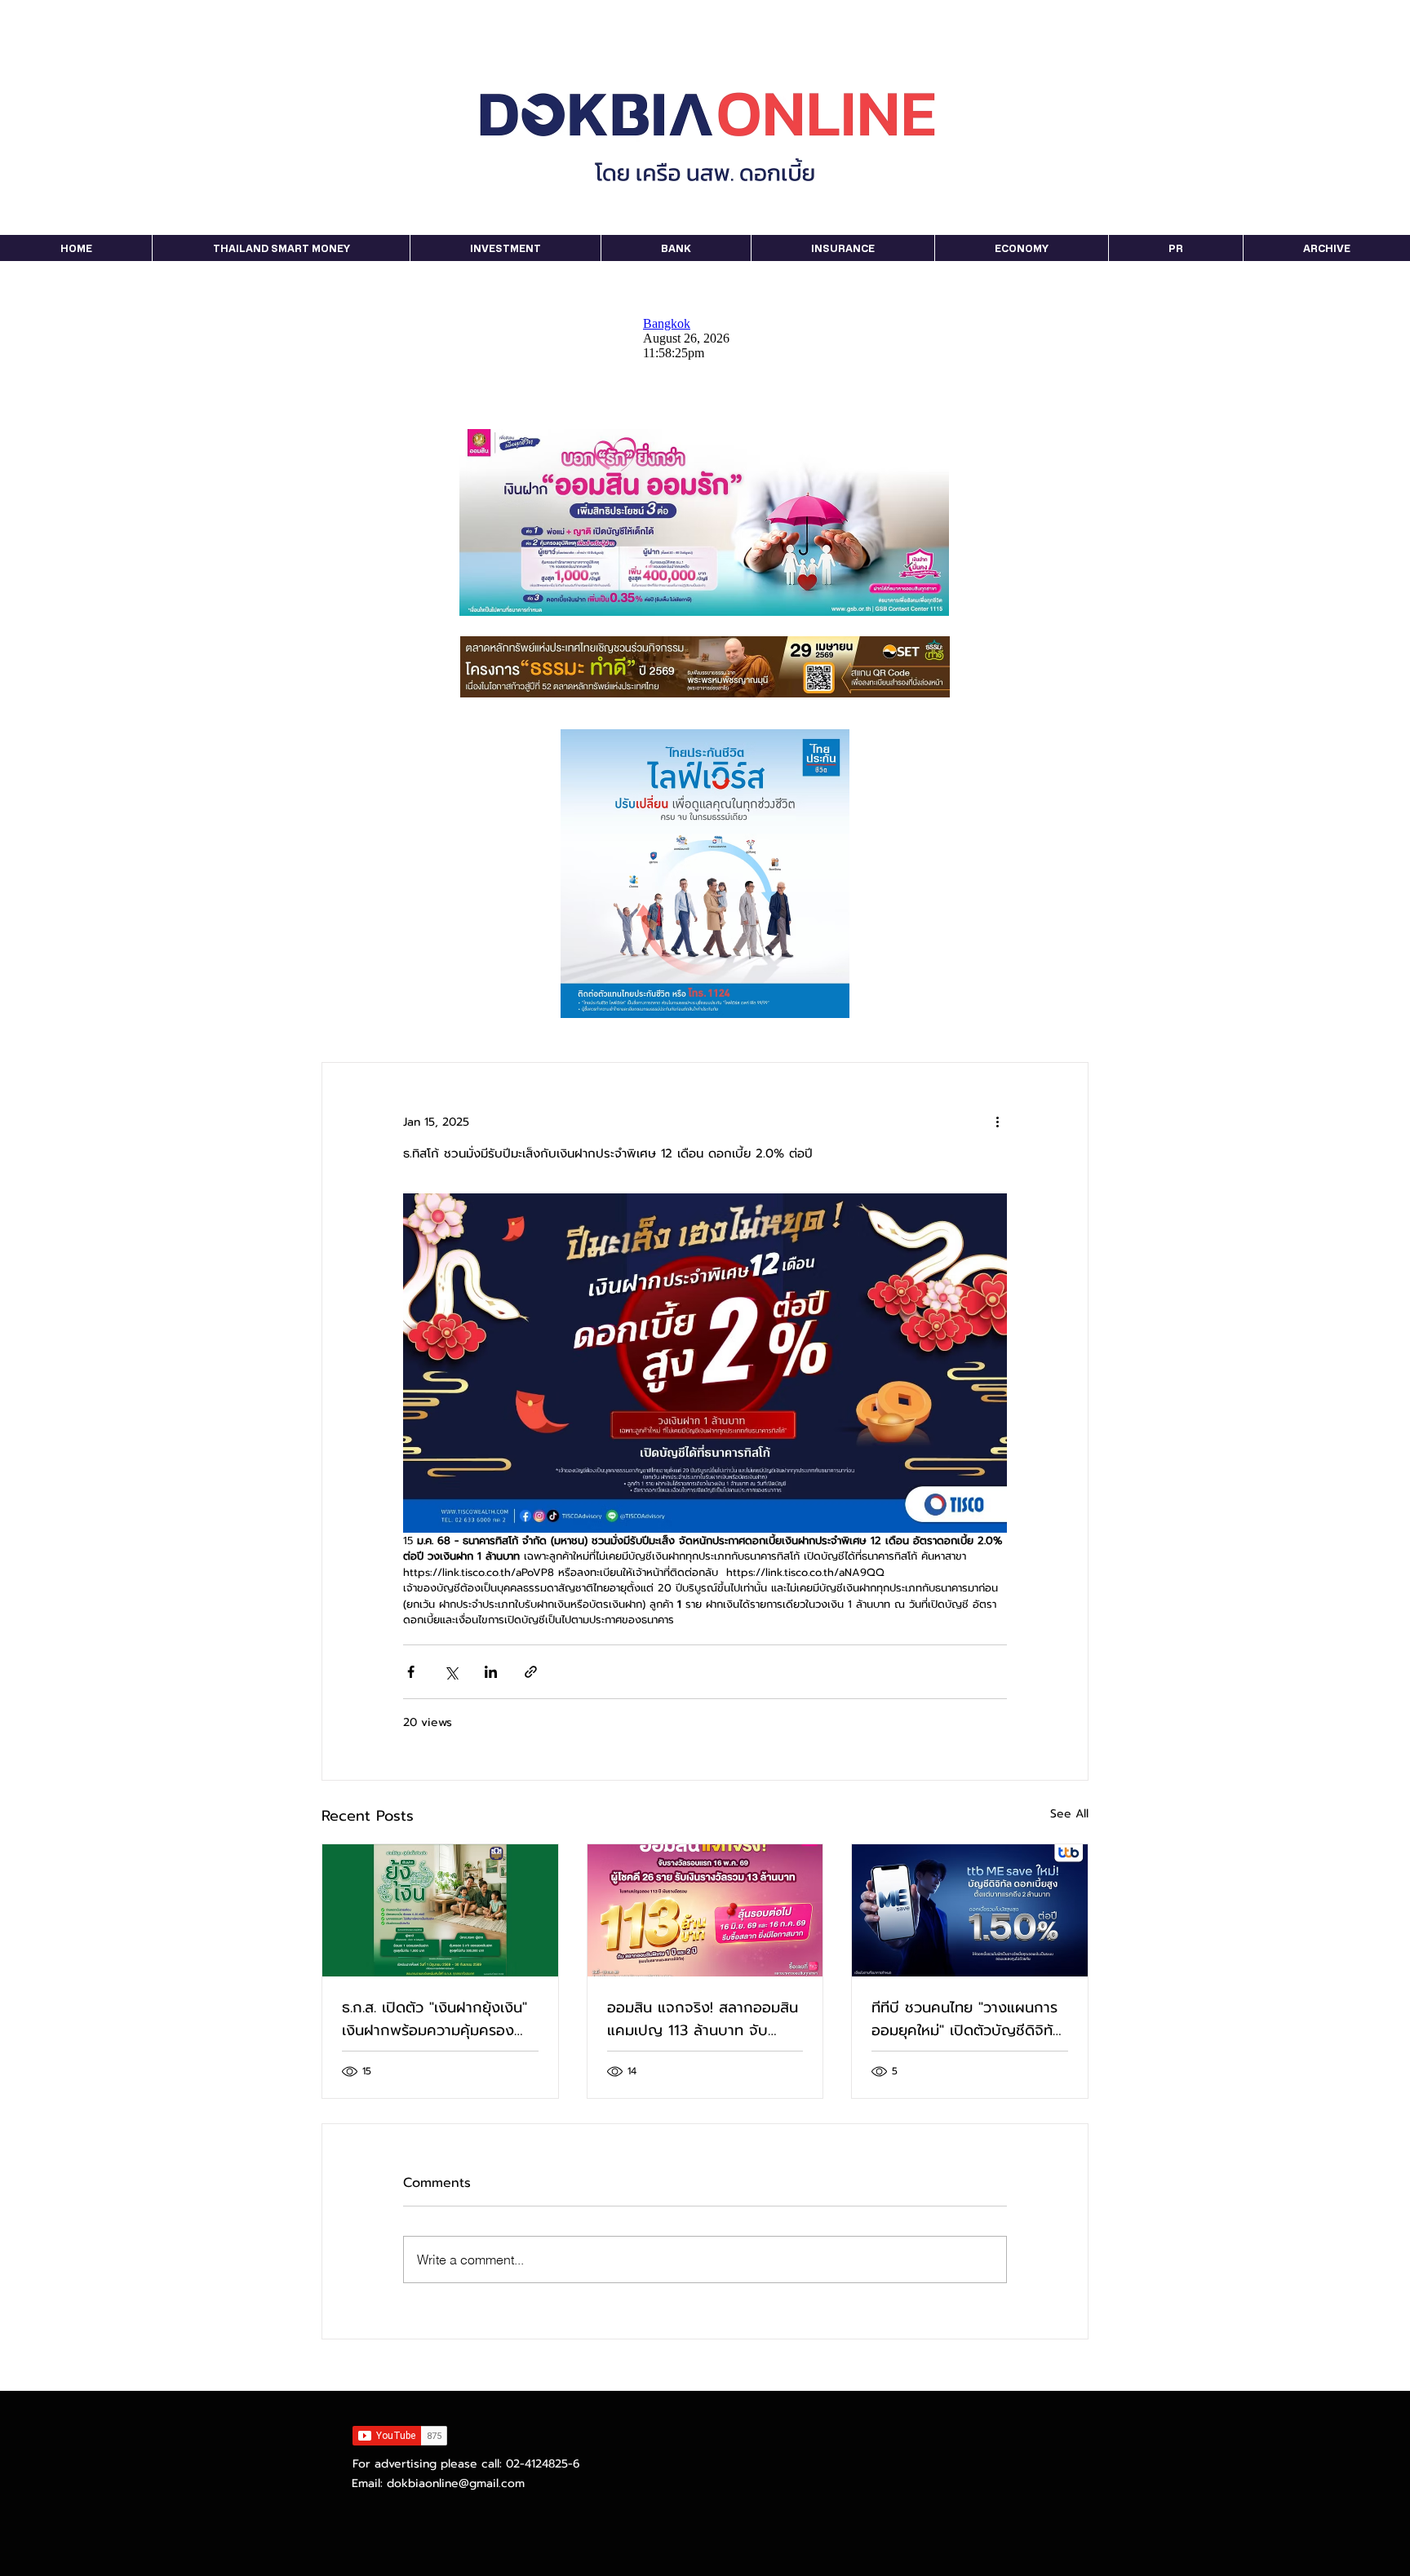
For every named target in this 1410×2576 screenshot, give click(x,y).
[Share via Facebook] (411, 1672)
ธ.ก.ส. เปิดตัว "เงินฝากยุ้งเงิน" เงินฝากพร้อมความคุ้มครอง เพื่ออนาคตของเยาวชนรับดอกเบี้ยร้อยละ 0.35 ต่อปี (435, 2019)
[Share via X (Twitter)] (451, 1672)
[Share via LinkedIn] (491, 1672)
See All (1069, 1814)
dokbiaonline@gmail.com (456, 2483)
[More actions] (997, 1122)
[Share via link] (531, 1672)
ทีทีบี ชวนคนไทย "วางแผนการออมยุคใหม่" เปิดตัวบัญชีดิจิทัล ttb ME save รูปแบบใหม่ (967, 2019)
